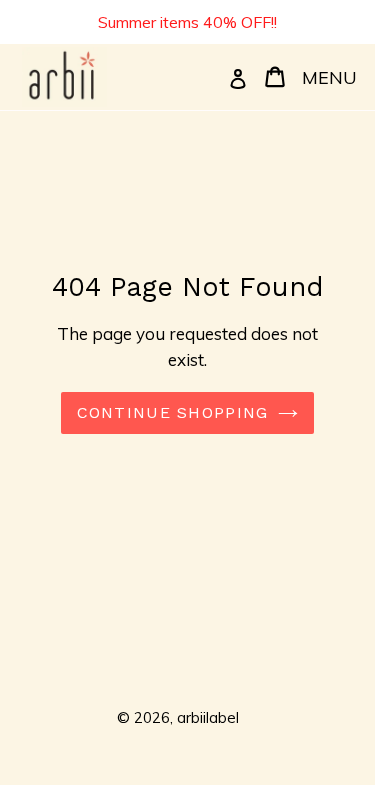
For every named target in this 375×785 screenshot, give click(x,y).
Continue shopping (173, 412)
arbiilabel (208, 717)
